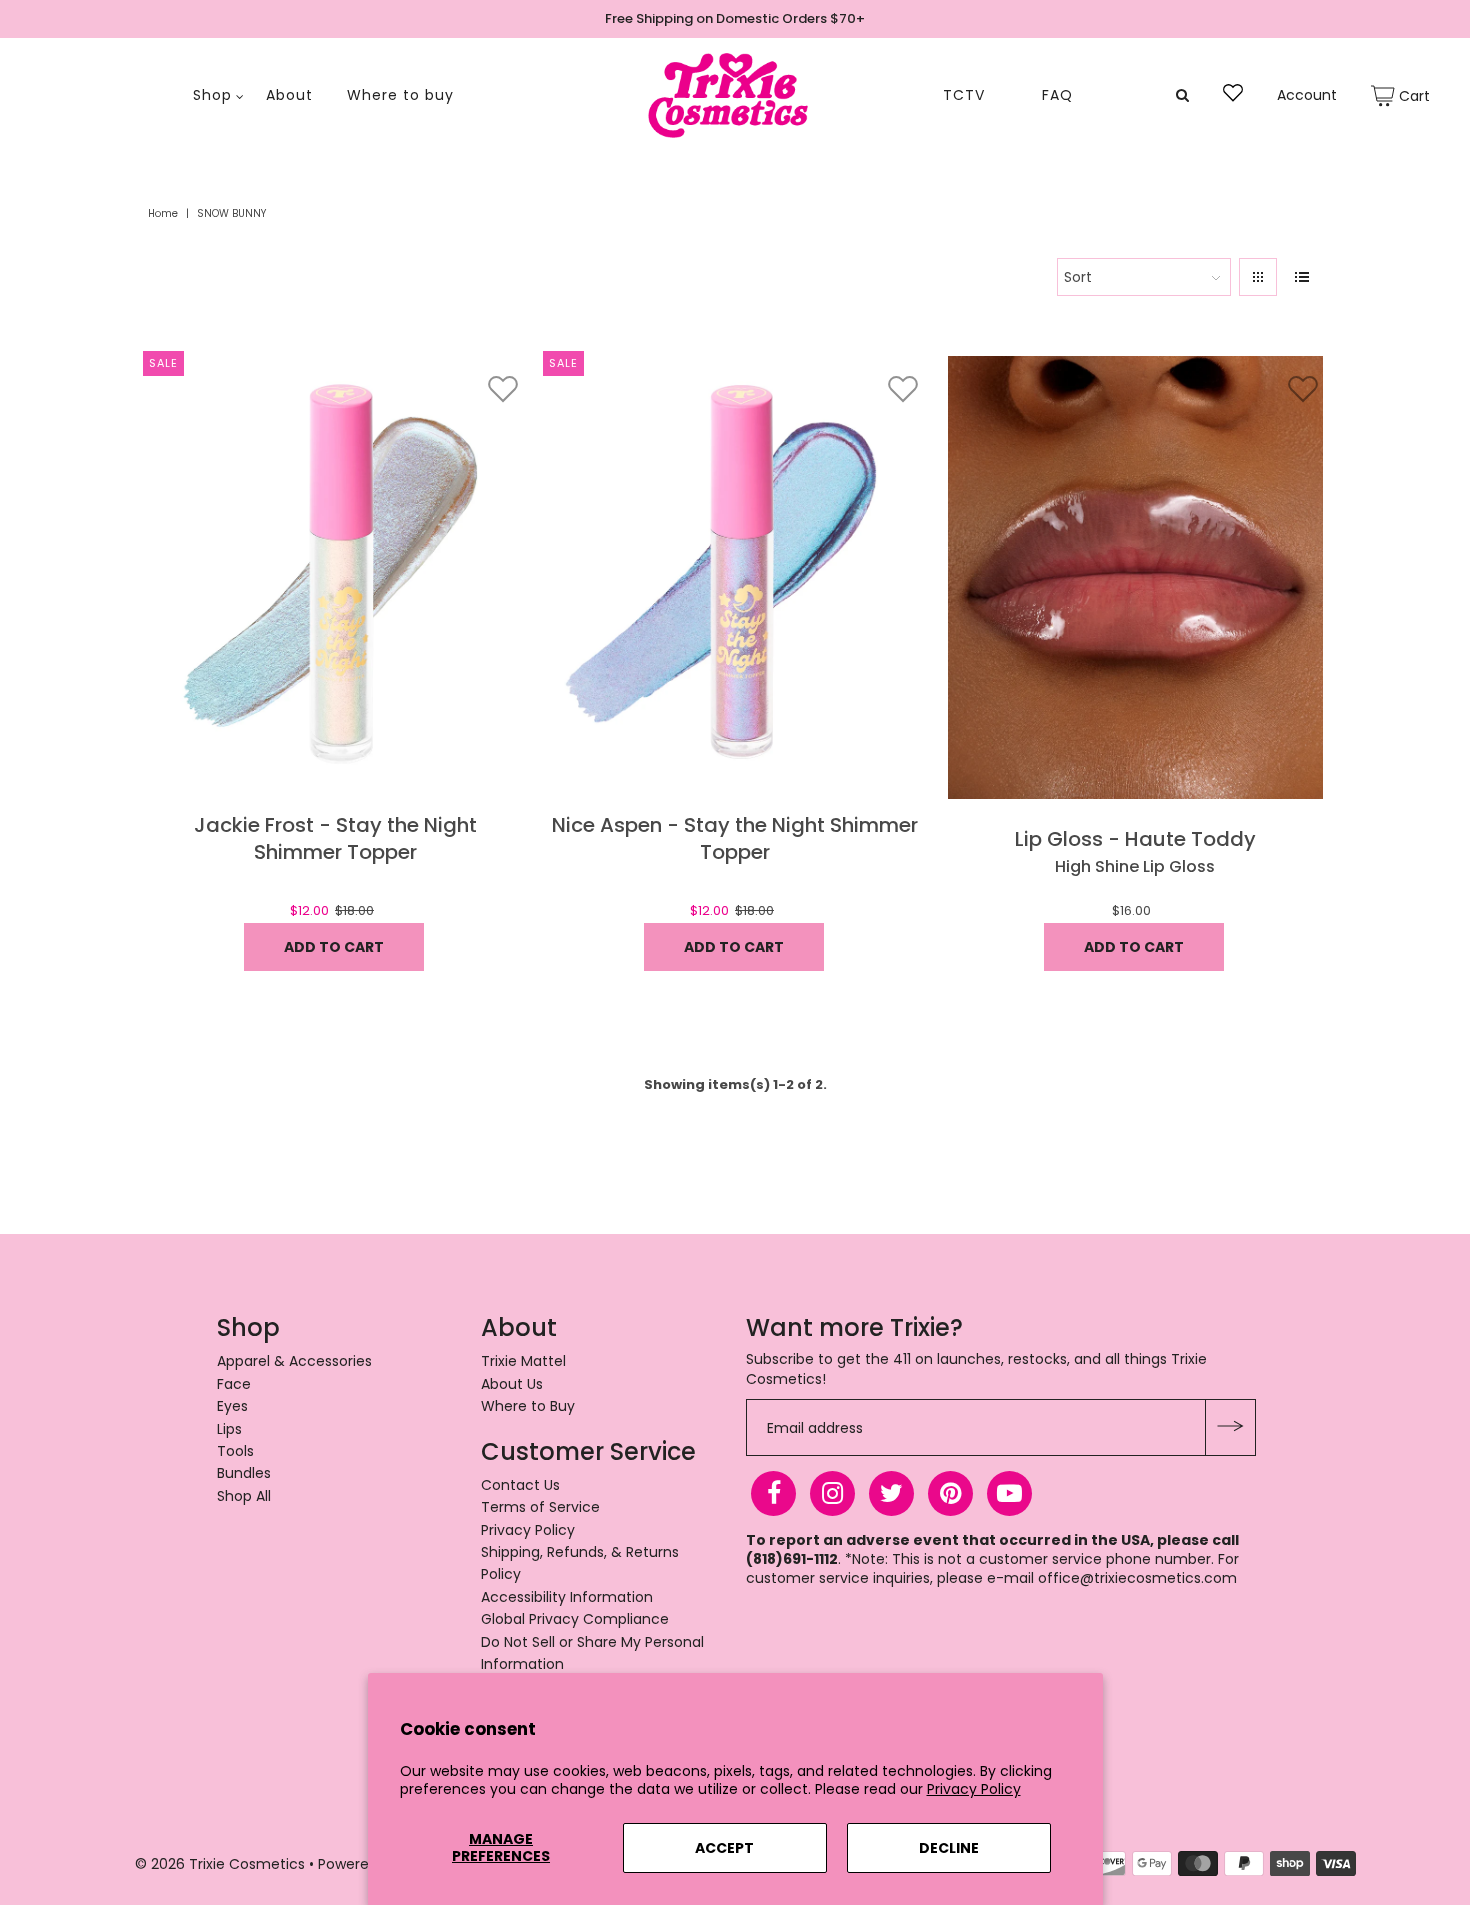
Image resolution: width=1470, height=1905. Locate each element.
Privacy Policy (974, 1789)
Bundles (244, 1473)
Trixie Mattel (523, 1361)
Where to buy (400, 95)
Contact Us (520, 1485)
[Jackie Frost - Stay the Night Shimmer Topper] (335, 577)
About (289, 95)
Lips (229, 1429)
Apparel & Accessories (294, 1361)
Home (163, 213)
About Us (512, 1384)
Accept (724, 1848)
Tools (235, 1451)
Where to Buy (528, 1406)
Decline (949, 1848)
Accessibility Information (567, 1597)
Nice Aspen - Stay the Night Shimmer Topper (735, 839)
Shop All (244, 1496)
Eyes (232, 1406)
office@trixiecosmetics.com (1137, 1578)
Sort (1078, 277)
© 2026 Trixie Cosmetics (220, 1864)
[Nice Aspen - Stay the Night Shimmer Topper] (735, 577)
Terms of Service (540, 1507)
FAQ (1057, 95)
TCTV (964, 95)
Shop (212, 95)
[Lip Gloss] (1135, 577)
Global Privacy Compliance (575, 1619)
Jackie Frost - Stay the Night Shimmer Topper (335, 839)
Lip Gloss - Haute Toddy (1135, 839)
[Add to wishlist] (503, 388)
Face (234, 1384)
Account (1307, 95)
